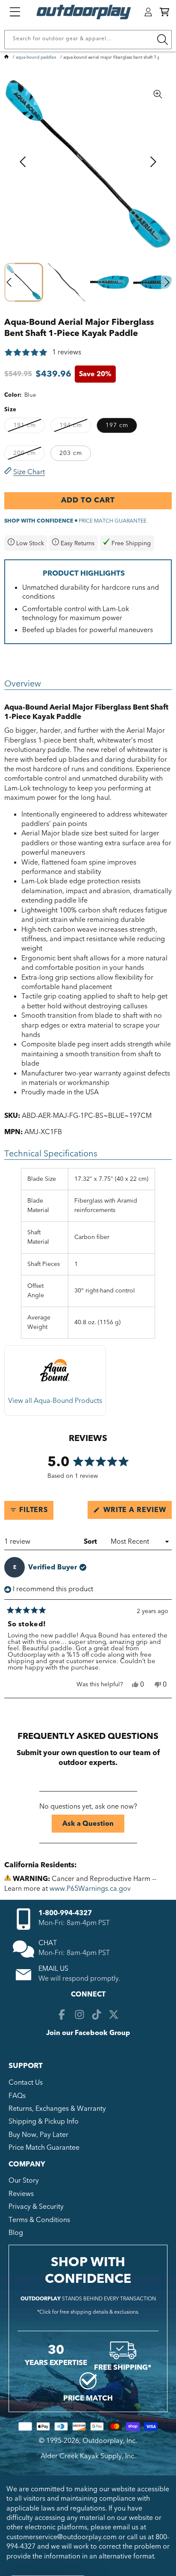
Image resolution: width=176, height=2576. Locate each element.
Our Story (24, 2181)
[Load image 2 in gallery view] (67, 282)
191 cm (29, 427)
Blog (16, 2233)
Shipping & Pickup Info (44, 2121)
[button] (164, 12)
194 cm (75, 427)
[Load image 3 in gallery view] (110, 282)
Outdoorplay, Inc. (110, 2441)
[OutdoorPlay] (6, 57)
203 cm (71, 453)
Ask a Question (93, 1826)
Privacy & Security (36, 2207)
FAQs (17, 2096)
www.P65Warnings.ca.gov (90, 1889)
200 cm (29, 455)
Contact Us (26, 2083)
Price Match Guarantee (44, 2148)
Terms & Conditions (39, 2220)
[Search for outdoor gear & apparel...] (162, 40)
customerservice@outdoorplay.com (62, 2537)
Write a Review (136, 1512)
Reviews (21, 2194)
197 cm (117, 425)
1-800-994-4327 (65, 1913)
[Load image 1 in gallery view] (24, 282)
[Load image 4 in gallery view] (153, 282)
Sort (91, 1542)
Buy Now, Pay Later (38, 2135)
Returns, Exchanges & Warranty (57, 2109)
